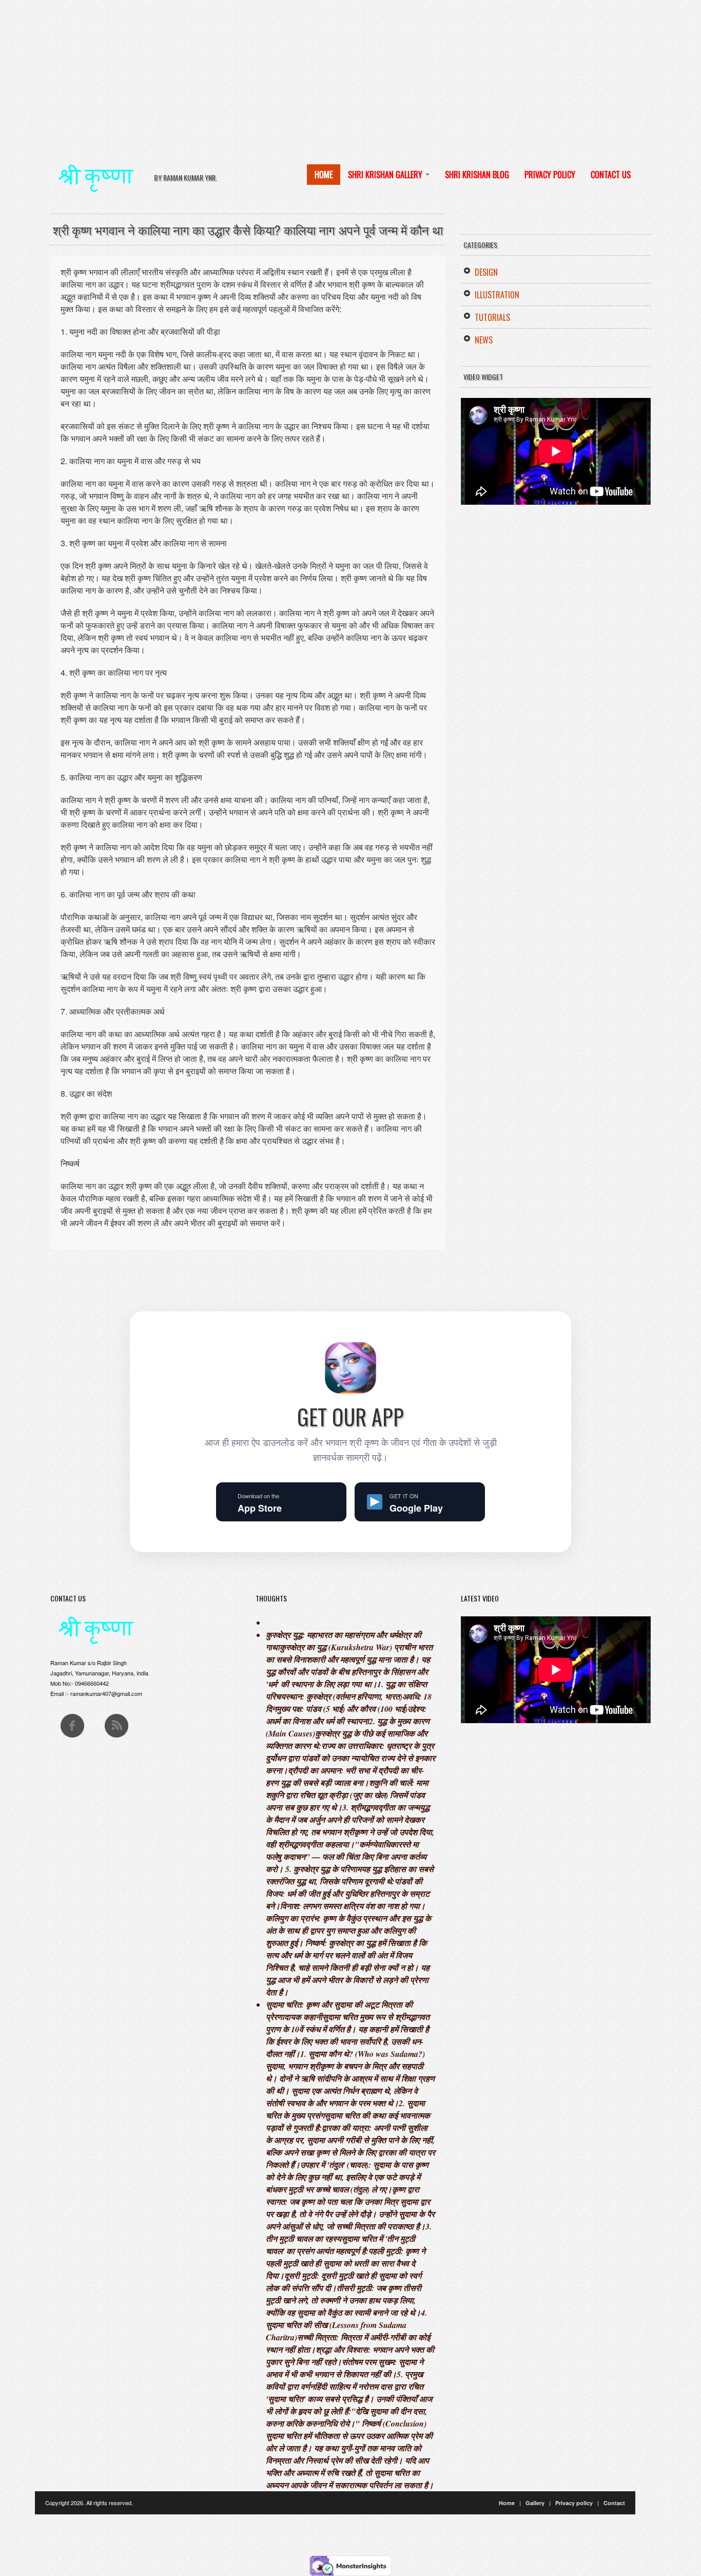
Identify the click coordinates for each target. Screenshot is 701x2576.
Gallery (535, 2503)
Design (486, 272)
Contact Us (611, 175)
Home (324, 175)
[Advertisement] (308, 72)
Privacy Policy (550, 175)
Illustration (497, 295)
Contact (614, 2503)
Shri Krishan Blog (477, 175)
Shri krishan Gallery (386, 175)
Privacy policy (574, 2503)
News (484, 340)
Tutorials (492, 317)
